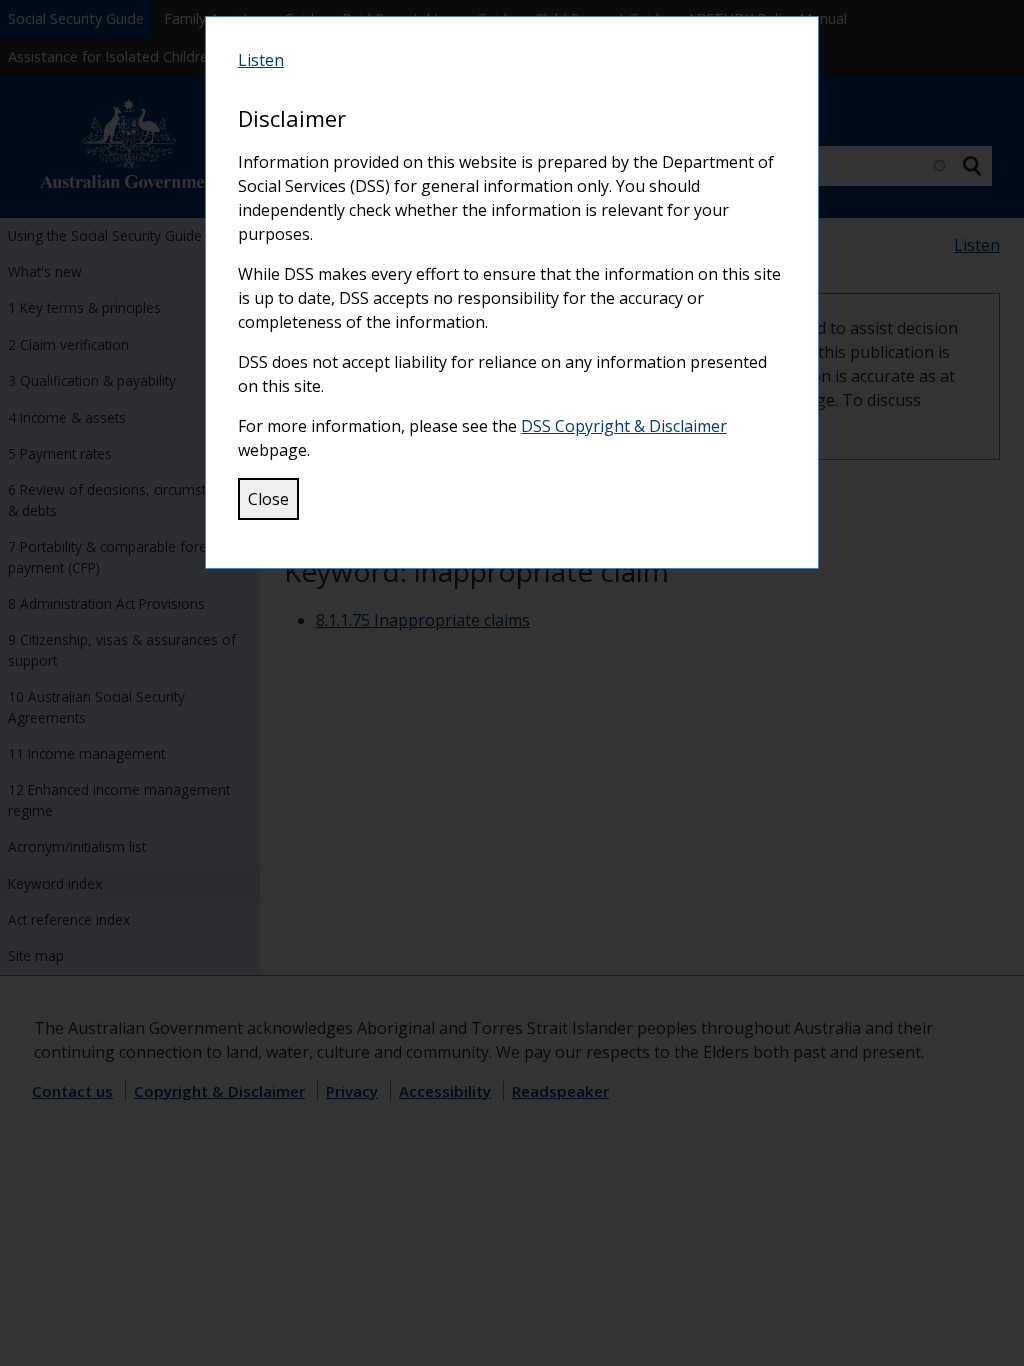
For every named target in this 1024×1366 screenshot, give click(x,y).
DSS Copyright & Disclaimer (624, 426)
